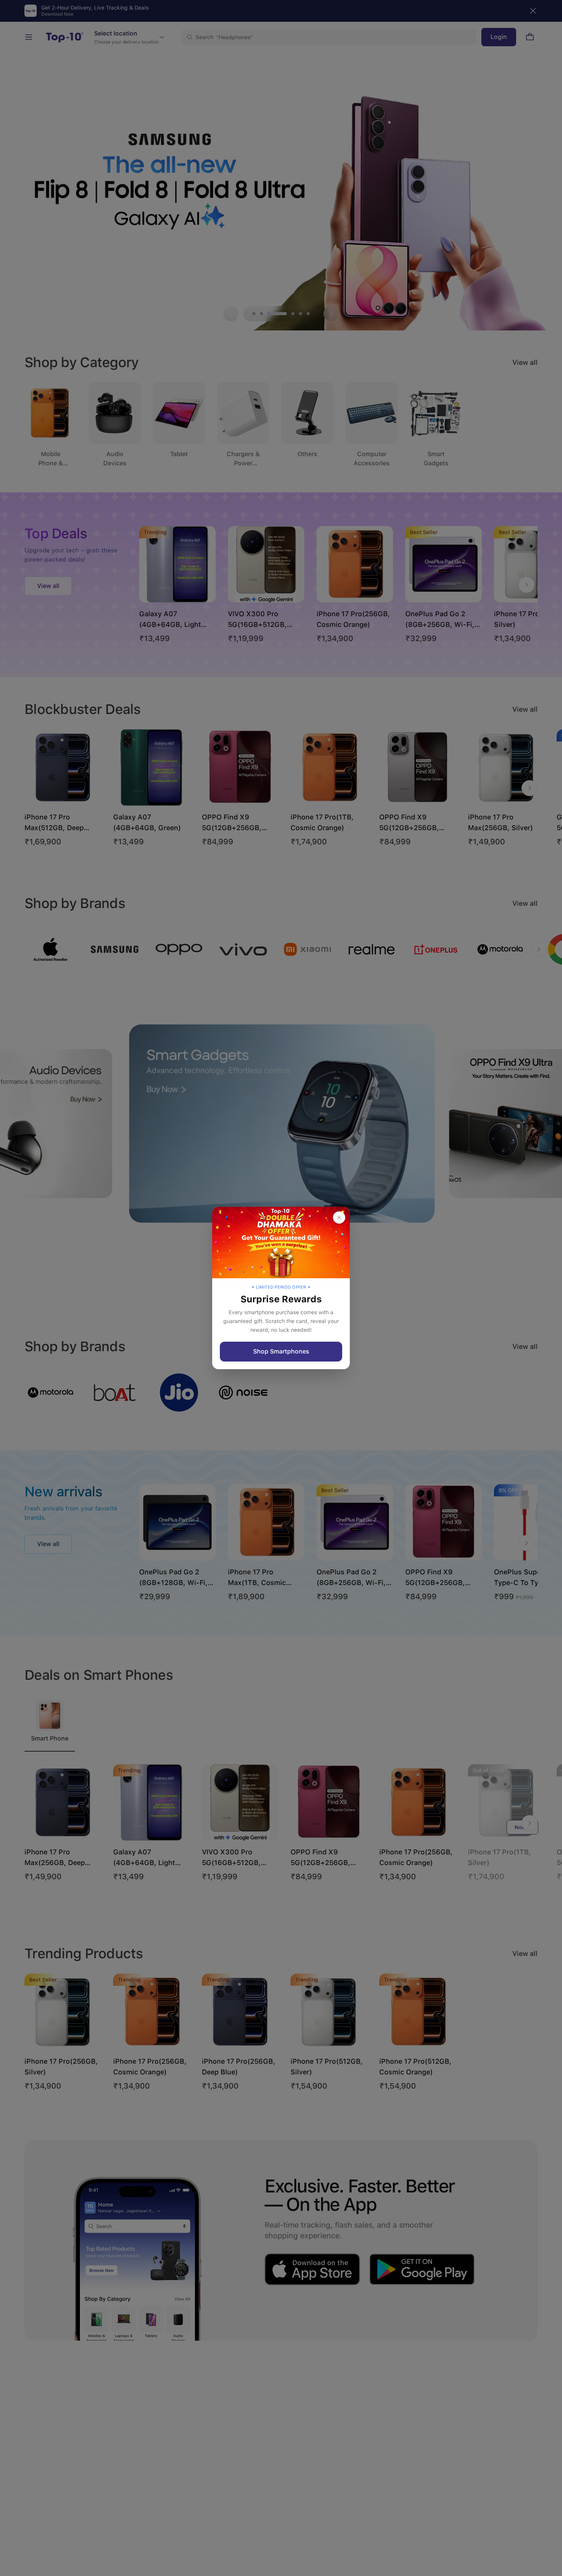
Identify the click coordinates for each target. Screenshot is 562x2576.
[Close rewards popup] (339, 1218)
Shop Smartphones (281, 1351)
